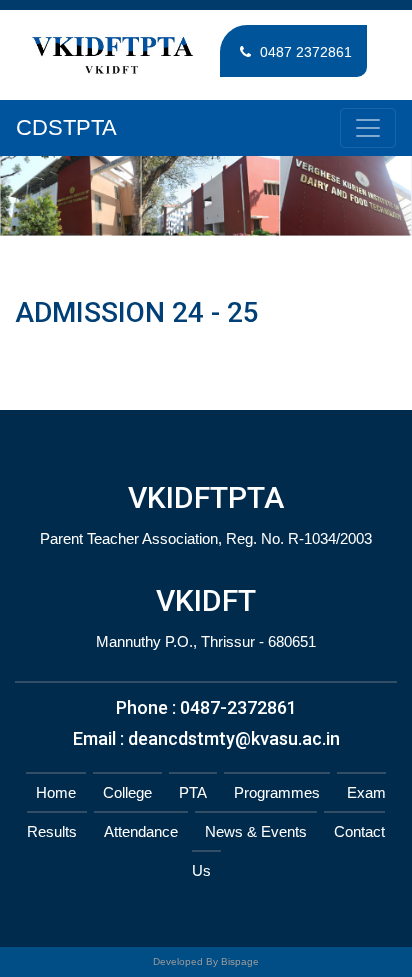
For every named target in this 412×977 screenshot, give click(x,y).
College (127, 792)
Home (56, 792)
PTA (193, 792)
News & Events (256, 831)
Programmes (277, 792)
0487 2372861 (304, 52)
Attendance (141, 831)
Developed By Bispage (206, 961)
